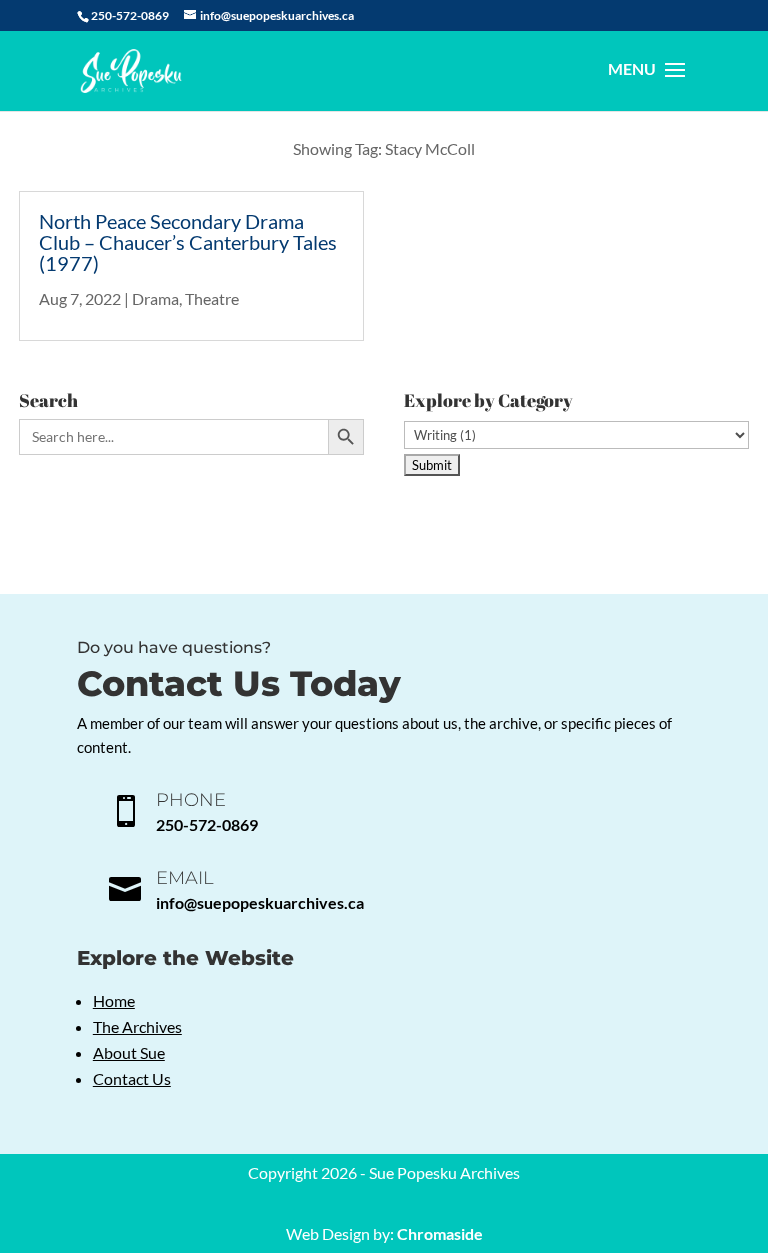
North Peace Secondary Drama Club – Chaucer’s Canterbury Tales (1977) (188, 242)
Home (114, 1000)
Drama (155, 298)
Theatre (212, 298)
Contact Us (132, 1078)
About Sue (129, 1052)
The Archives (137, 1026)
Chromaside (440, 1233)
